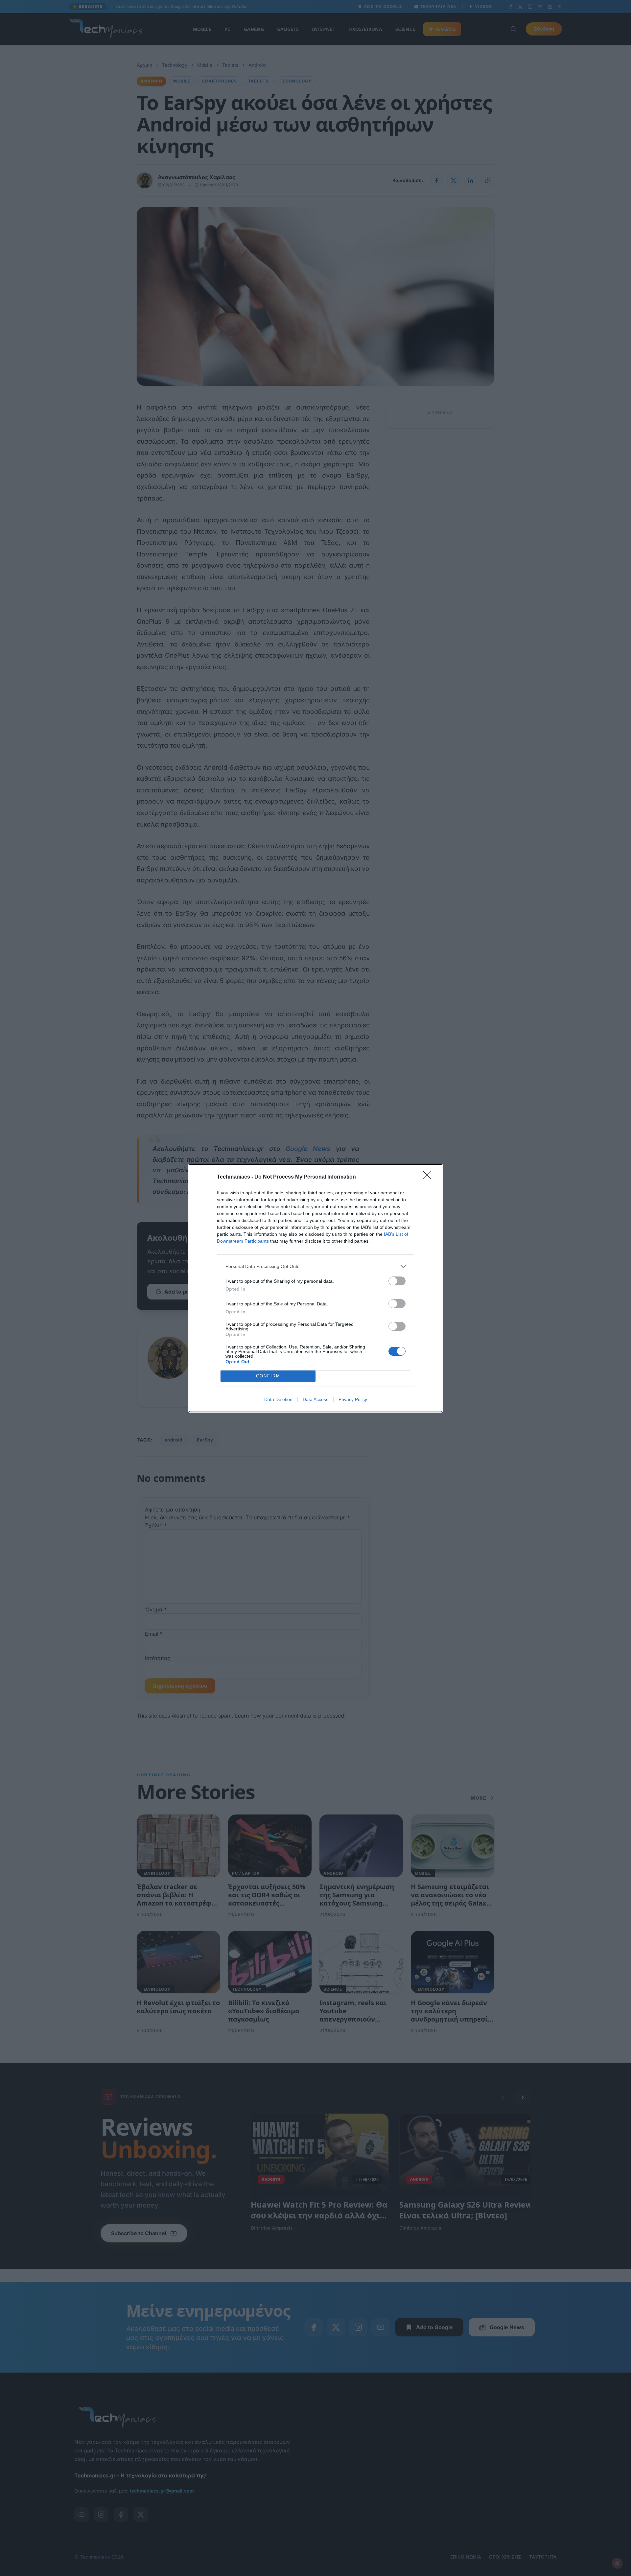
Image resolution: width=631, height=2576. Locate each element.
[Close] (429, 1177)
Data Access (315, 1399)
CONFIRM (268, 1376)
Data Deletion (278, 1399)
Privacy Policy (353, 1399)
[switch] (397, 1281)
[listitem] (315, 1266)
